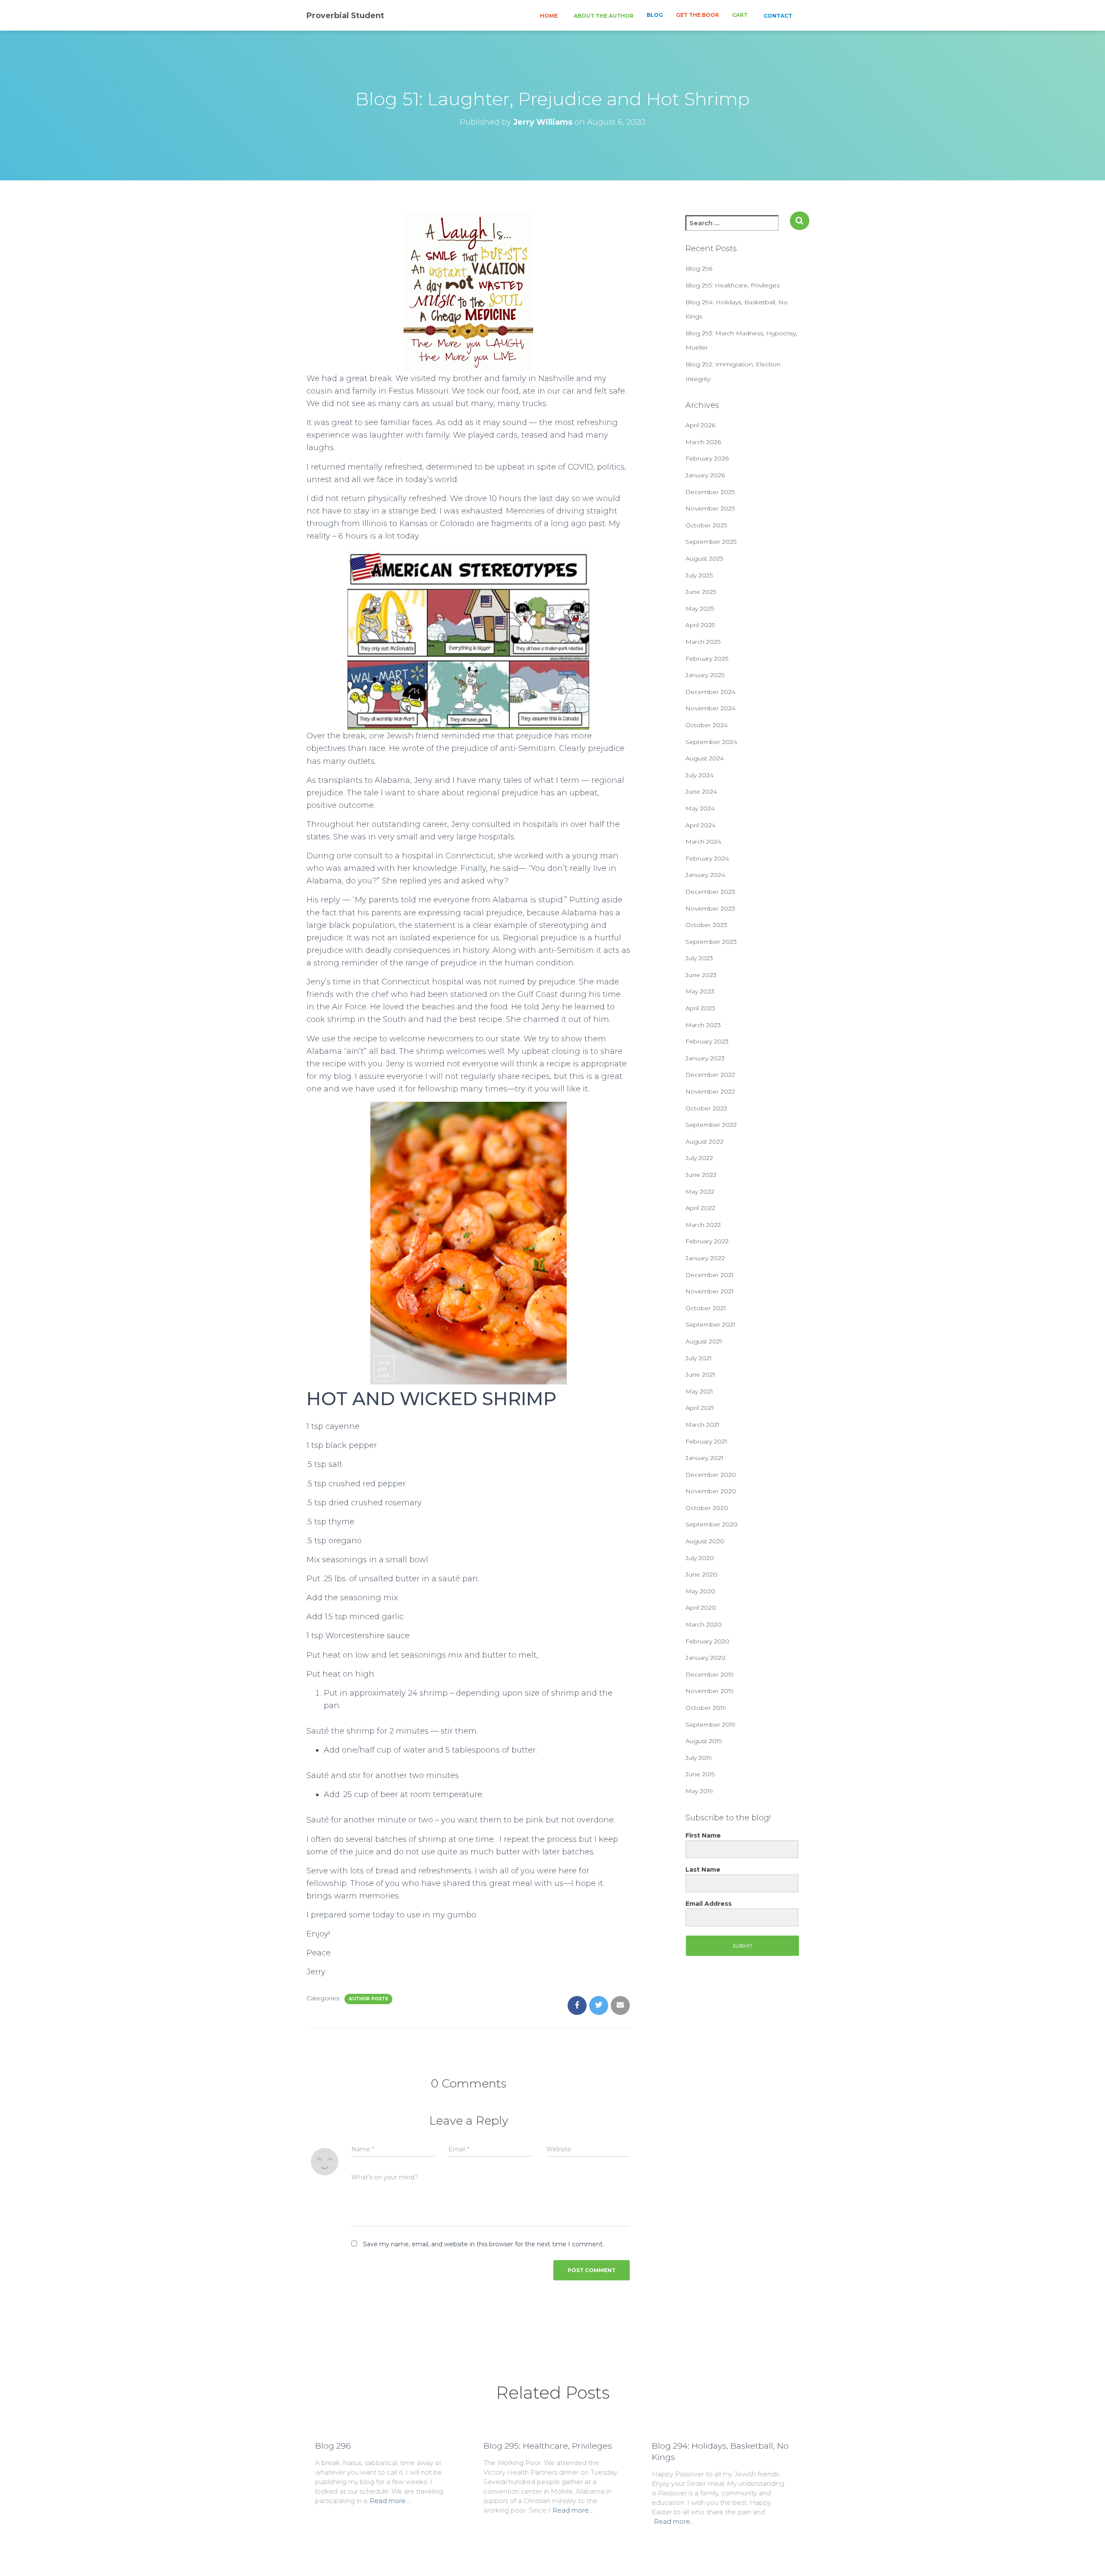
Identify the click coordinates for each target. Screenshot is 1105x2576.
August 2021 (704, 1341)
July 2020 (700, 1558)
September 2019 (710, 1725)
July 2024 (699, 775)
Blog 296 (699, 268)
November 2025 (710, 508)
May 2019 (699, 1791)
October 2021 (706, 1308)
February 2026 (707, 458)
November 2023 (710, 908)
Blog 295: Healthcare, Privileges (732, 285)
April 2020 (701, 1608)
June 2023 (701, 975)
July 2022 (699, 1158)
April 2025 (700, 625)
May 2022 (700, 1192)
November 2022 (710, 1091)
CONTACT (777, 16)
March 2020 (704, 1624)
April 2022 (700, 1208)
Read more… (390, 2501)
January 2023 (705, 1058)
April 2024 (701, 825)
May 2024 (700, 808)
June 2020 (701, 1574)
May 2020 (700, 1591)
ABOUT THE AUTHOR (603, 16)
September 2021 (710, 1324)
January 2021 (704, 1458)
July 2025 (699, 575)
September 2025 (711, 542)
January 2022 (705, 1258)
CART (740, 15)
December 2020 (711, 1475)
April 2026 (700, 425)
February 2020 (707, 1641)
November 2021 (710, 1291)
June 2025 (701, 592)
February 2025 (707, 659)
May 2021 (699, 1391)
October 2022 (706, 1108)
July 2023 (699, 958)
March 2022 (703, 1225)
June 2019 (700, 1774)
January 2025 (705, 675)
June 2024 (701, 791)
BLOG (655, 15)
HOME (548, 16)
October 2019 (706, 1708)
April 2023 (700, 1008)
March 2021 (702, 1425)
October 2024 (707, 725)
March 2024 (703, 842)
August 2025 (704, 558)
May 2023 (700, 991)
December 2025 (710, 492)
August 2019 (704, 1741)
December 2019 (710, 1674)
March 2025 (703, 642)
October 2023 (706, 925)
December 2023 (710, 892)
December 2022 (710, 1075)
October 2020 (707, 1508)
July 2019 (699, 1758)
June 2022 (701, 1175)
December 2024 (710, 692)
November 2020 (711, 1491)
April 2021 (700, 1408)
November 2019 (710, 1691)
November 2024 (710, 708)
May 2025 (700, 609)
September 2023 (711, 942)
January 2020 (706, 1658)
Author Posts (368, 1999)
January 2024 (705, 875)
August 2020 (705, 1541)
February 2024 (707, 858)
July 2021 (699, 1358)
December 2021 (710, 1275)
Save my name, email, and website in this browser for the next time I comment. (483, 2244)
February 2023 (707, 1041)
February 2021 (706, 1441)
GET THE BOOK (698, 15)
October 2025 (706, 525)
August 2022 (704, 1141)
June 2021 (700, 1375)
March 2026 (703, 442)
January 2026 (705, 475)
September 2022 (711, 1125)
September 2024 (711, 742)
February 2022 (707, 1241)
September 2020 (712, 1524)
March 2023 (703, 1025)
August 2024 (705, 758)
